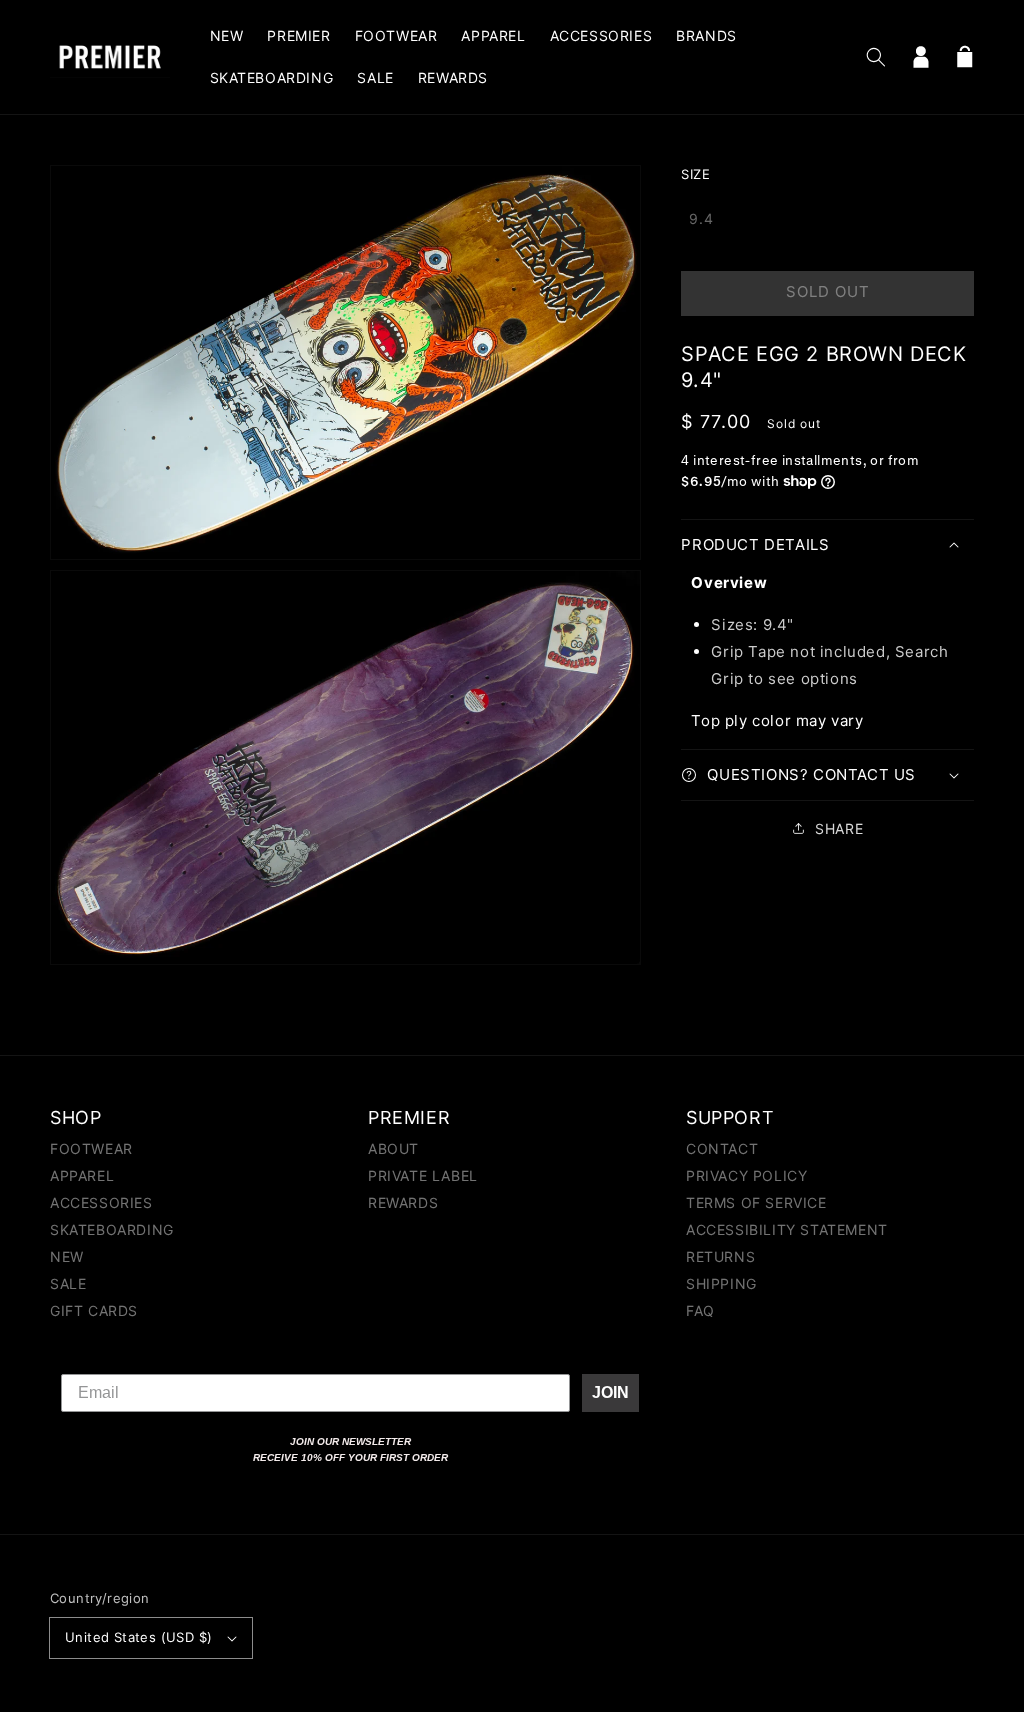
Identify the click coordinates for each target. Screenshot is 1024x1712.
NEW (67, 1256)
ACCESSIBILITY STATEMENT (787, 1229)
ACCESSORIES (101, 1202)
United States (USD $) (138, 1637)
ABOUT (393, 1149)
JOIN (610, 1392)
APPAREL (82, 1175)
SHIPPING (721, 1283)
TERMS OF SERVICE (756, 1202)
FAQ (700, 1310)
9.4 (701, 218)
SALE (68, 1283)
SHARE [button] (839, 828)
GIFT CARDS (94, 1310)
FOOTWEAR (91, 1149)
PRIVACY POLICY (746, 1175)
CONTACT (722, 1149)
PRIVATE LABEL (423, 1175)
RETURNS (720, 1256)
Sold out (828, 291)
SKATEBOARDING (112, 1229)
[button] (876, 57)
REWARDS (403, 1202)
